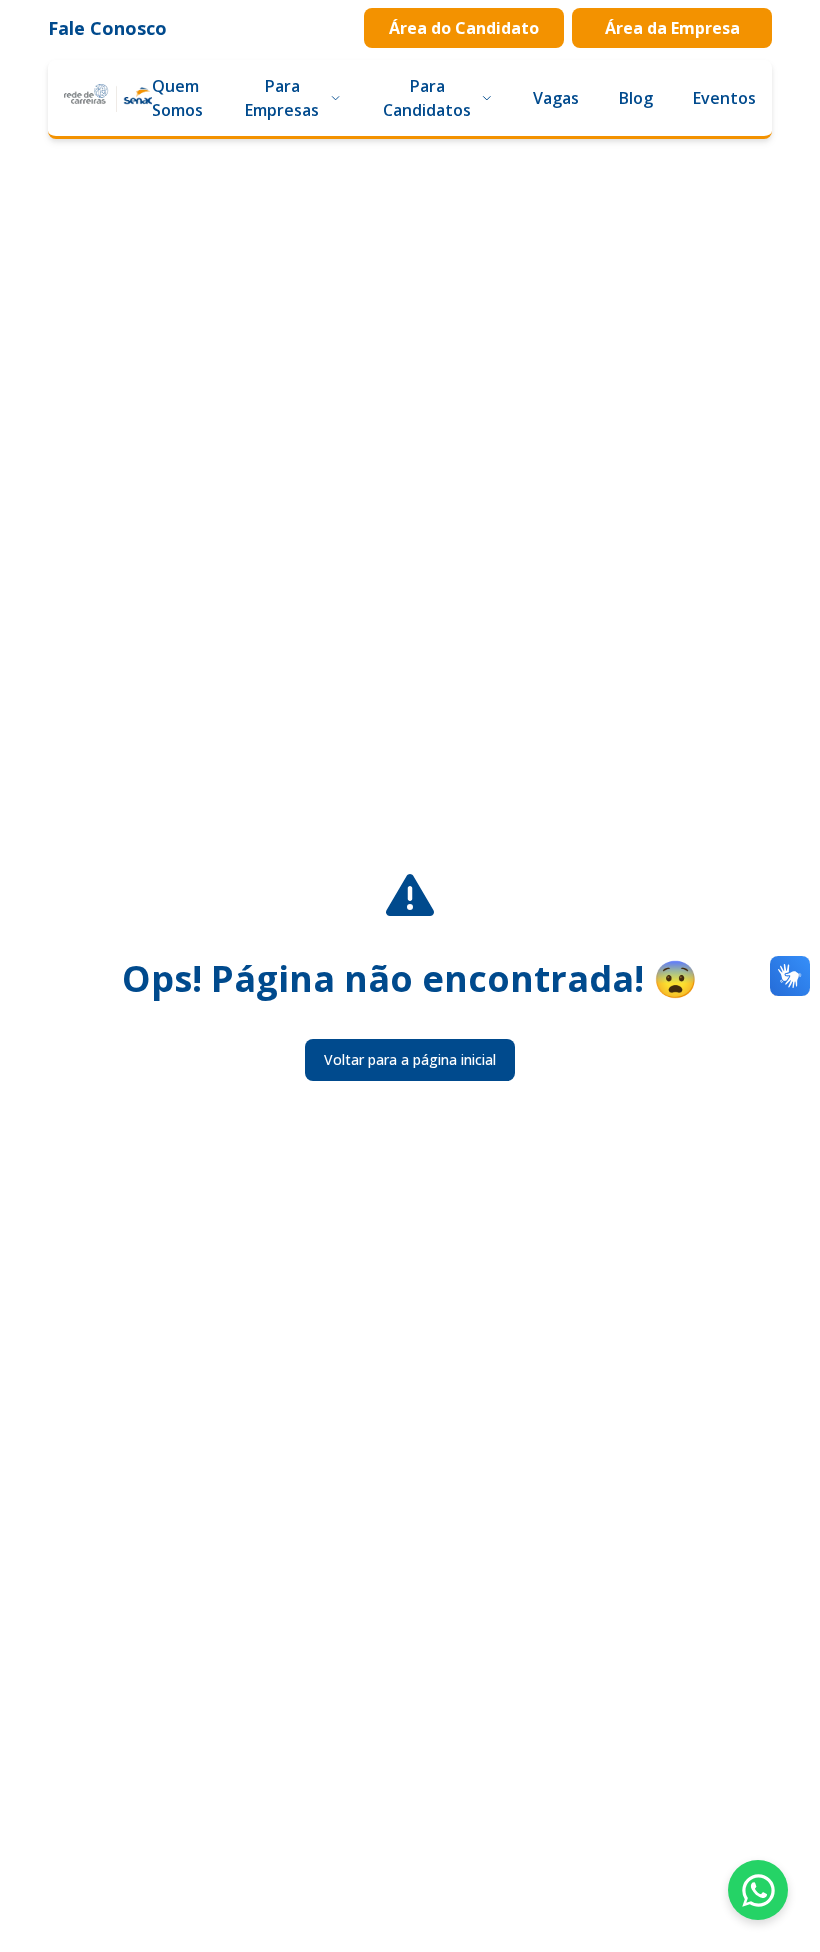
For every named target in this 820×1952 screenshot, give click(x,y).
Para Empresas (282, 98)
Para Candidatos (427, 98)
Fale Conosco (107, 28)
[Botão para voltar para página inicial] (108, 98)
